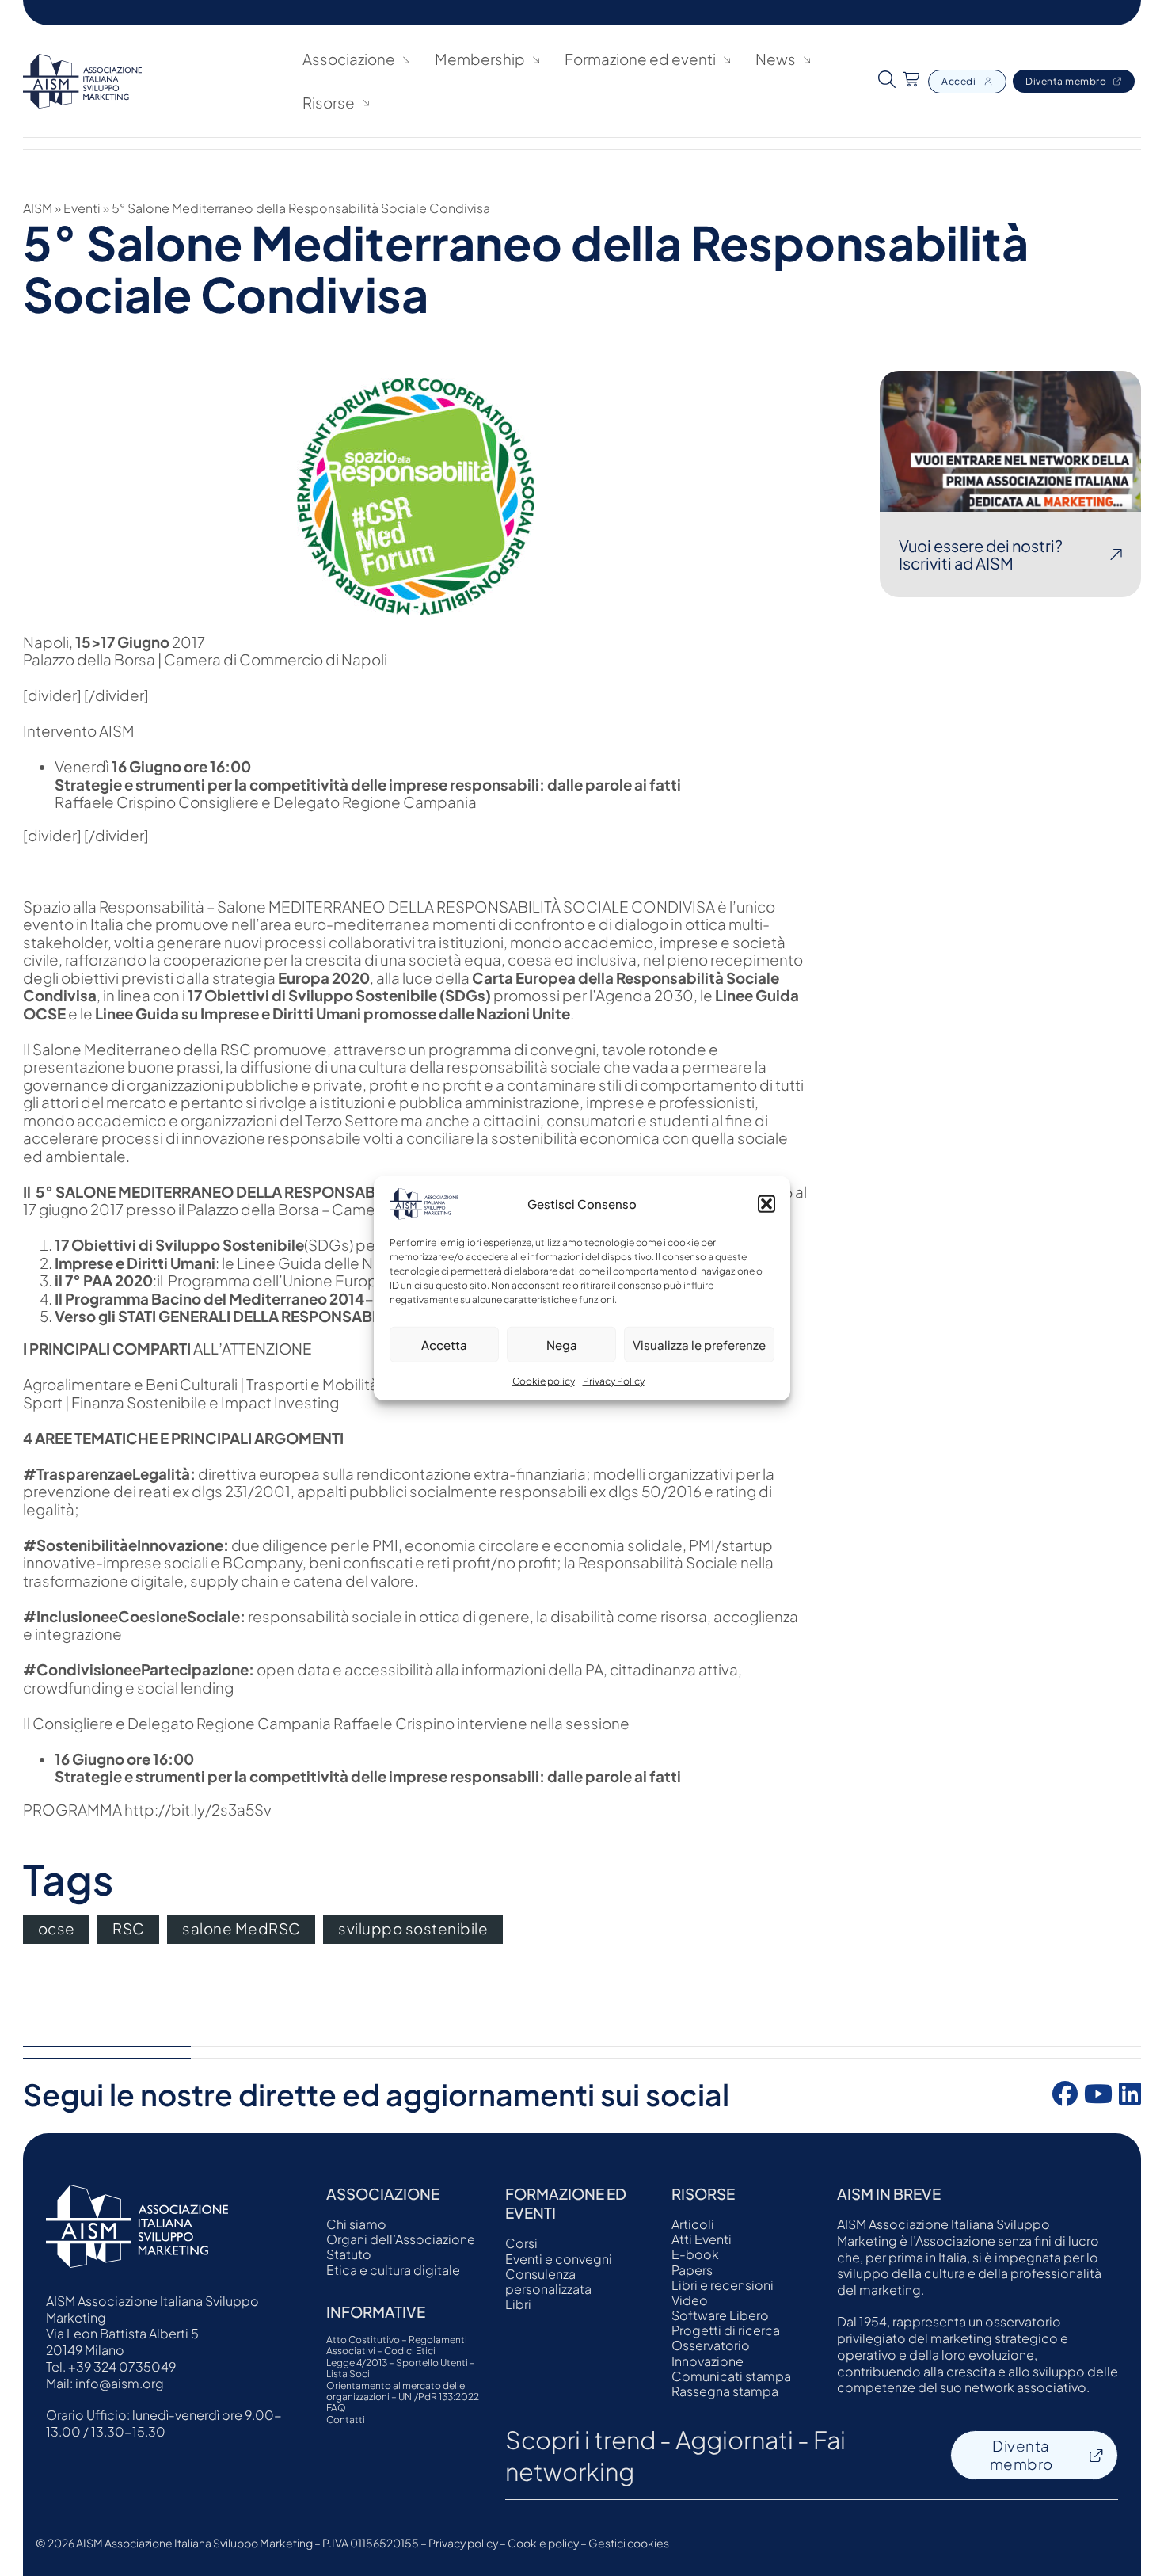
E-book (695, 2254)
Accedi (959, 81)
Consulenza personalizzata (548, 2281)
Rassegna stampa (725, 2391)
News (776, 59)
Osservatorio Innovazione (711, 2353)
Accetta (444, 1344)
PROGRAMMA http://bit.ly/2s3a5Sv (147, 1810)
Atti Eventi (702, 2239)
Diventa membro (1066, 81)
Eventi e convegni (559, 2259)
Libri (518, 2304)
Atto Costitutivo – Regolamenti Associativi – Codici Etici (397, 2345)
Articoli (693, 2224)
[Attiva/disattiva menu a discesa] (406, 60)
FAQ (336, 2408)
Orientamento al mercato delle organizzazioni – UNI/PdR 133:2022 (403, 2391)
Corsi (521, 2243)
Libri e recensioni (723, 2285)
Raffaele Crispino (115, 802)
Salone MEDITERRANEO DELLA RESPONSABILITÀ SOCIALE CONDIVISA (466, 907)
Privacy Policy (614, 1381)
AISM (38, 208)
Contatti (346, 2420)
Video (690, 2300)
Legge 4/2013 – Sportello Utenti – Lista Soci (401, 2368)
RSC (129, 1928)
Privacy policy (463, 2543)
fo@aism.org (125, 2383)
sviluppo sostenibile (413, 1928)
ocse (57, 1928)
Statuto (349, 2254)
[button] (766, 1204)
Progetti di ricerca (726, 2330)
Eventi (82, 208)
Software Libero (720, 2315)
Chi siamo (356, 2224)
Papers (692, 2270)
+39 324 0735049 (122, 2366)
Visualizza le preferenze (699, 1344)
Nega (562, 1344)
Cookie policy (544, 1381)
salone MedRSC (242, 1928)
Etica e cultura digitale (393, 2270)
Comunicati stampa (731, 2376)
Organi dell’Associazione (401, 2239)
